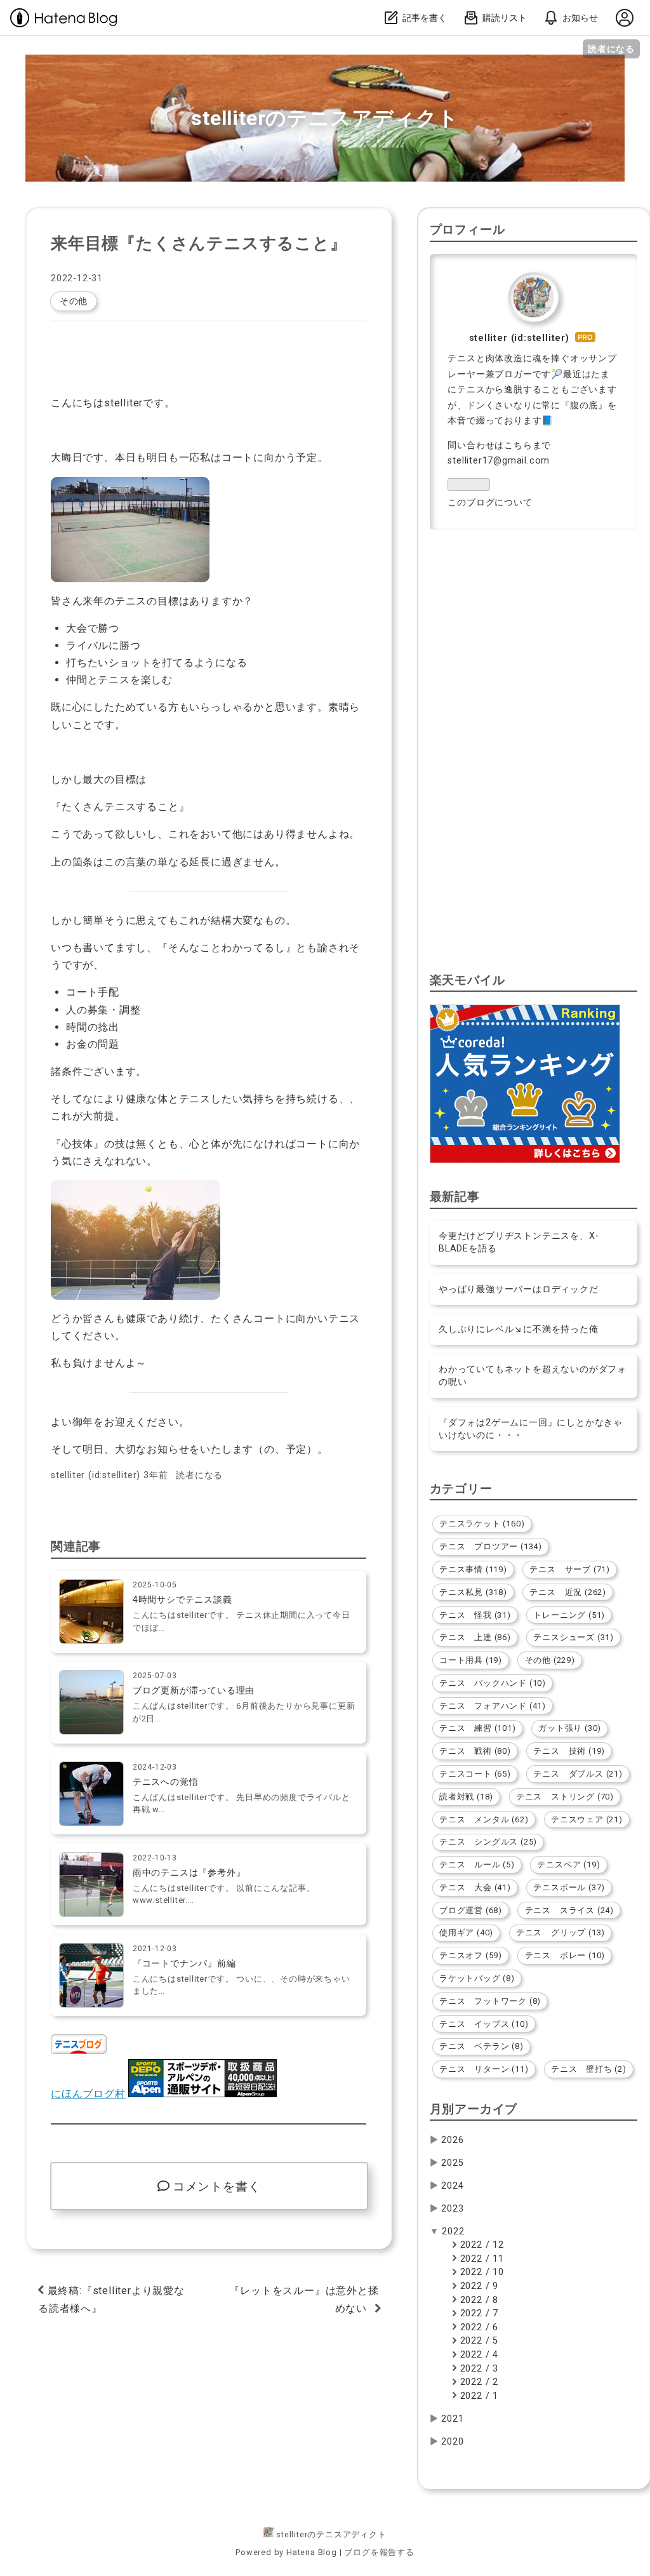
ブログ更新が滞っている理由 (194, 1691)
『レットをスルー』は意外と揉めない (304, 2299)
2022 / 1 (478, 2396)
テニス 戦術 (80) (475, 1751)
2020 (452, 2442)
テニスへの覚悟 (166, 1782)
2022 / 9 (478, 2286)
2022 (453, 2232)
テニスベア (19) (568, 1865)
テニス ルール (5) (477, 1865)
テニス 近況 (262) (568, 1592)
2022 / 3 (478, 2369)
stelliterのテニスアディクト (325, 118)
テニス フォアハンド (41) (493, 1706)
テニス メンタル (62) (484, 1819)
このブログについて (490, 503)
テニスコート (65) (475, 1774)
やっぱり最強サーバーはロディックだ (519, 1289)
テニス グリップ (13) (560, 1932)
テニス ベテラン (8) (481, 2046)
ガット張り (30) (570, 1728)
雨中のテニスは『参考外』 (189, 1873)
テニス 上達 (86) (475, 1637)
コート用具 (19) (471, 1660)
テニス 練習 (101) (478, 1728)
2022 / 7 (478, 2313)
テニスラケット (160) (482, 1524)
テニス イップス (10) (484, 2024)
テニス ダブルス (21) (578, 1774)
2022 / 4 (478, 2355)
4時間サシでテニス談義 (182, 1600)
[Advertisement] (534, 652)
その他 (74, 301)
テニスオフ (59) (471, 1955)
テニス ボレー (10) (565, 1955)
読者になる (611, 49)
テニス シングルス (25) (488, 1842)
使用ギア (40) (466, 1932)
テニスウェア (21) (587, 1819)
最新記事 (455, 1197)
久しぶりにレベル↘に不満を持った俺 (519, 1329)
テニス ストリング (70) (565, 1797)
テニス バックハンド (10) (493, 1683)
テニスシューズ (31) (574, 1637)
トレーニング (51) (569, 1615)
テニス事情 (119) (473, 1569)
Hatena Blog (312, 2552)
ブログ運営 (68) (471, 1910)
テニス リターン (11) (484, 2069)
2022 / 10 (481, 2272)
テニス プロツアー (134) (491, 1546)
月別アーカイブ (474, 2109)
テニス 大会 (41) (475, 1887)
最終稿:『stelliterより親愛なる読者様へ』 (111, 2299)
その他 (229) (550, 1660)
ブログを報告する (379, 2552)
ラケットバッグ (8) (477, 1978)
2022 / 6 (478, 2327)
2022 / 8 (478, 2300)
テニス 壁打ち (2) (589, 2069)
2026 (452, 2140)
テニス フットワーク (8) (490, 2001)
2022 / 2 (478, 2382)
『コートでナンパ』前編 (184, 1964)
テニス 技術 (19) (569, 1751)
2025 (452, 2163)
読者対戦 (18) (466, 1797)
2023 (452, 2209)
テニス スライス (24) (569, 1910)
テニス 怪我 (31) (475, 1615)
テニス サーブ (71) (570, 1569)
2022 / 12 (481, 2245)
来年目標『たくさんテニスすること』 (199, 243)
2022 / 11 (481, 2259)
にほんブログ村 (88, 2094)
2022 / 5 (478, 2341)
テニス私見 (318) (473, 1592)
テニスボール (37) (569, 1887)
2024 (452, 2186)
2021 (452, 2419)
